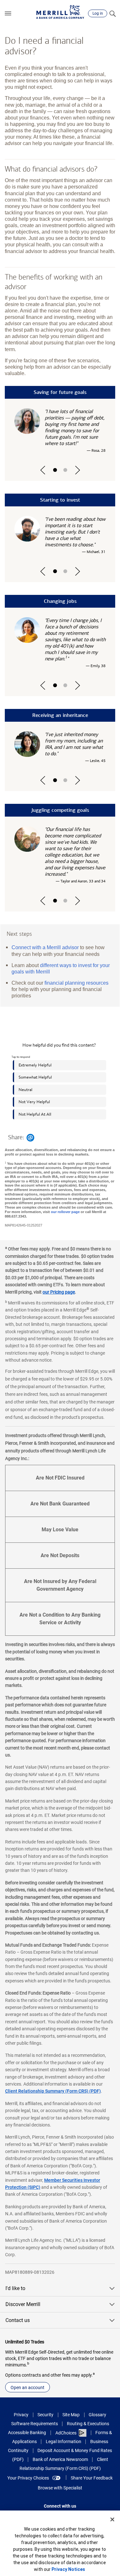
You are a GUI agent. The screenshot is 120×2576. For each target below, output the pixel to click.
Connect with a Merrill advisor (45, 947)
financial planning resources (76, 983)
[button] (8, 13)
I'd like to (15, 2288)
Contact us (18, 2320)
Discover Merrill (23, 2304)
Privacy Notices (68, 2569)
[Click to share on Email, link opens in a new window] (30, 1138)
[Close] (112, 2519)
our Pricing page (59, 1292)
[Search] (112, 13)
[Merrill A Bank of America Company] (60, 12)
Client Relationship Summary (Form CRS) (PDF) (53, 2091)
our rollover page (65, 1212)
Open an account (28, 2388)
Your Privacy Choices (28, 2478)
